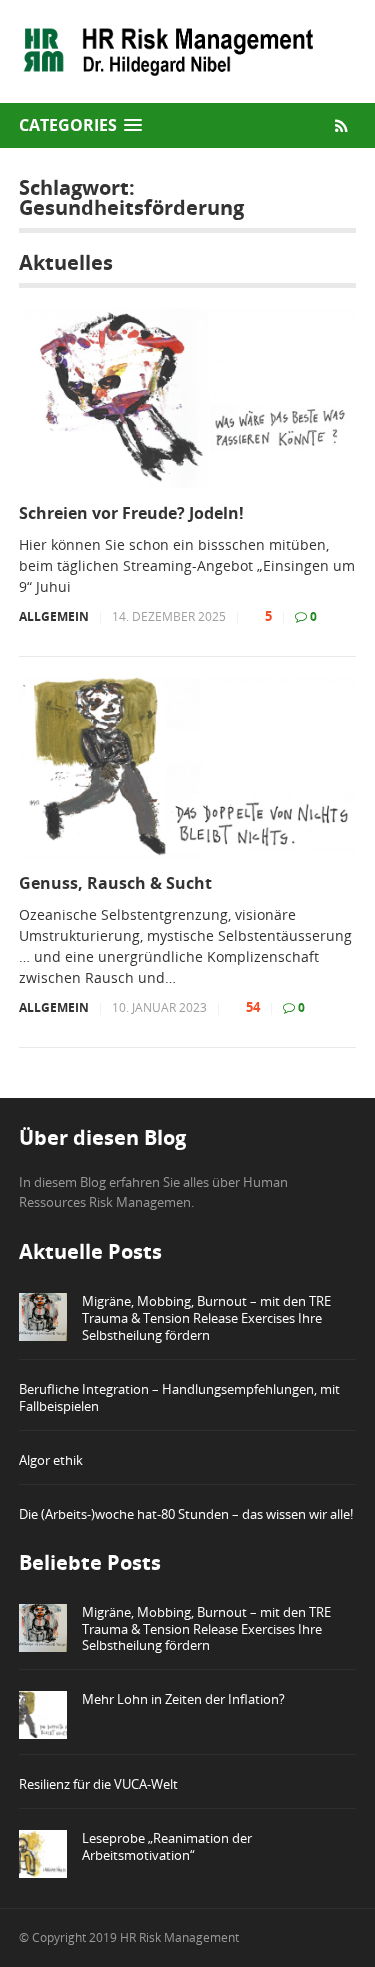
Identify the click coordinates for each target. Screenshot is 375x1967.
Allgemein (54, 616)
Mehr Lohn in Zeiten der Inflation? (183, 1699)
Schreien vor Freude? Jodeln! (131, 513)
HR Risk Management (179, 1937)
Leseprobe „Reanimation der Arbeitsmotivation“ (167, 1846)
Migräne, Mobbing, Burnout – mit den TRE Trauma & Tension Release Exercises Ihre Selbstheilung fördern (206, 1318)
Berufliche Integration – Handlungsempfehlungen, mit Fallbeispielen (179, 1397)
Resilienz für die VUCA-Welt (98, 1784)
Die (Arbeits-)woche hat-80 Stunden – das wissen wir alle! (186, 1514)
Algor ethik (51, 1460)
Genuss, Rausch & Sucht (115, 883)
